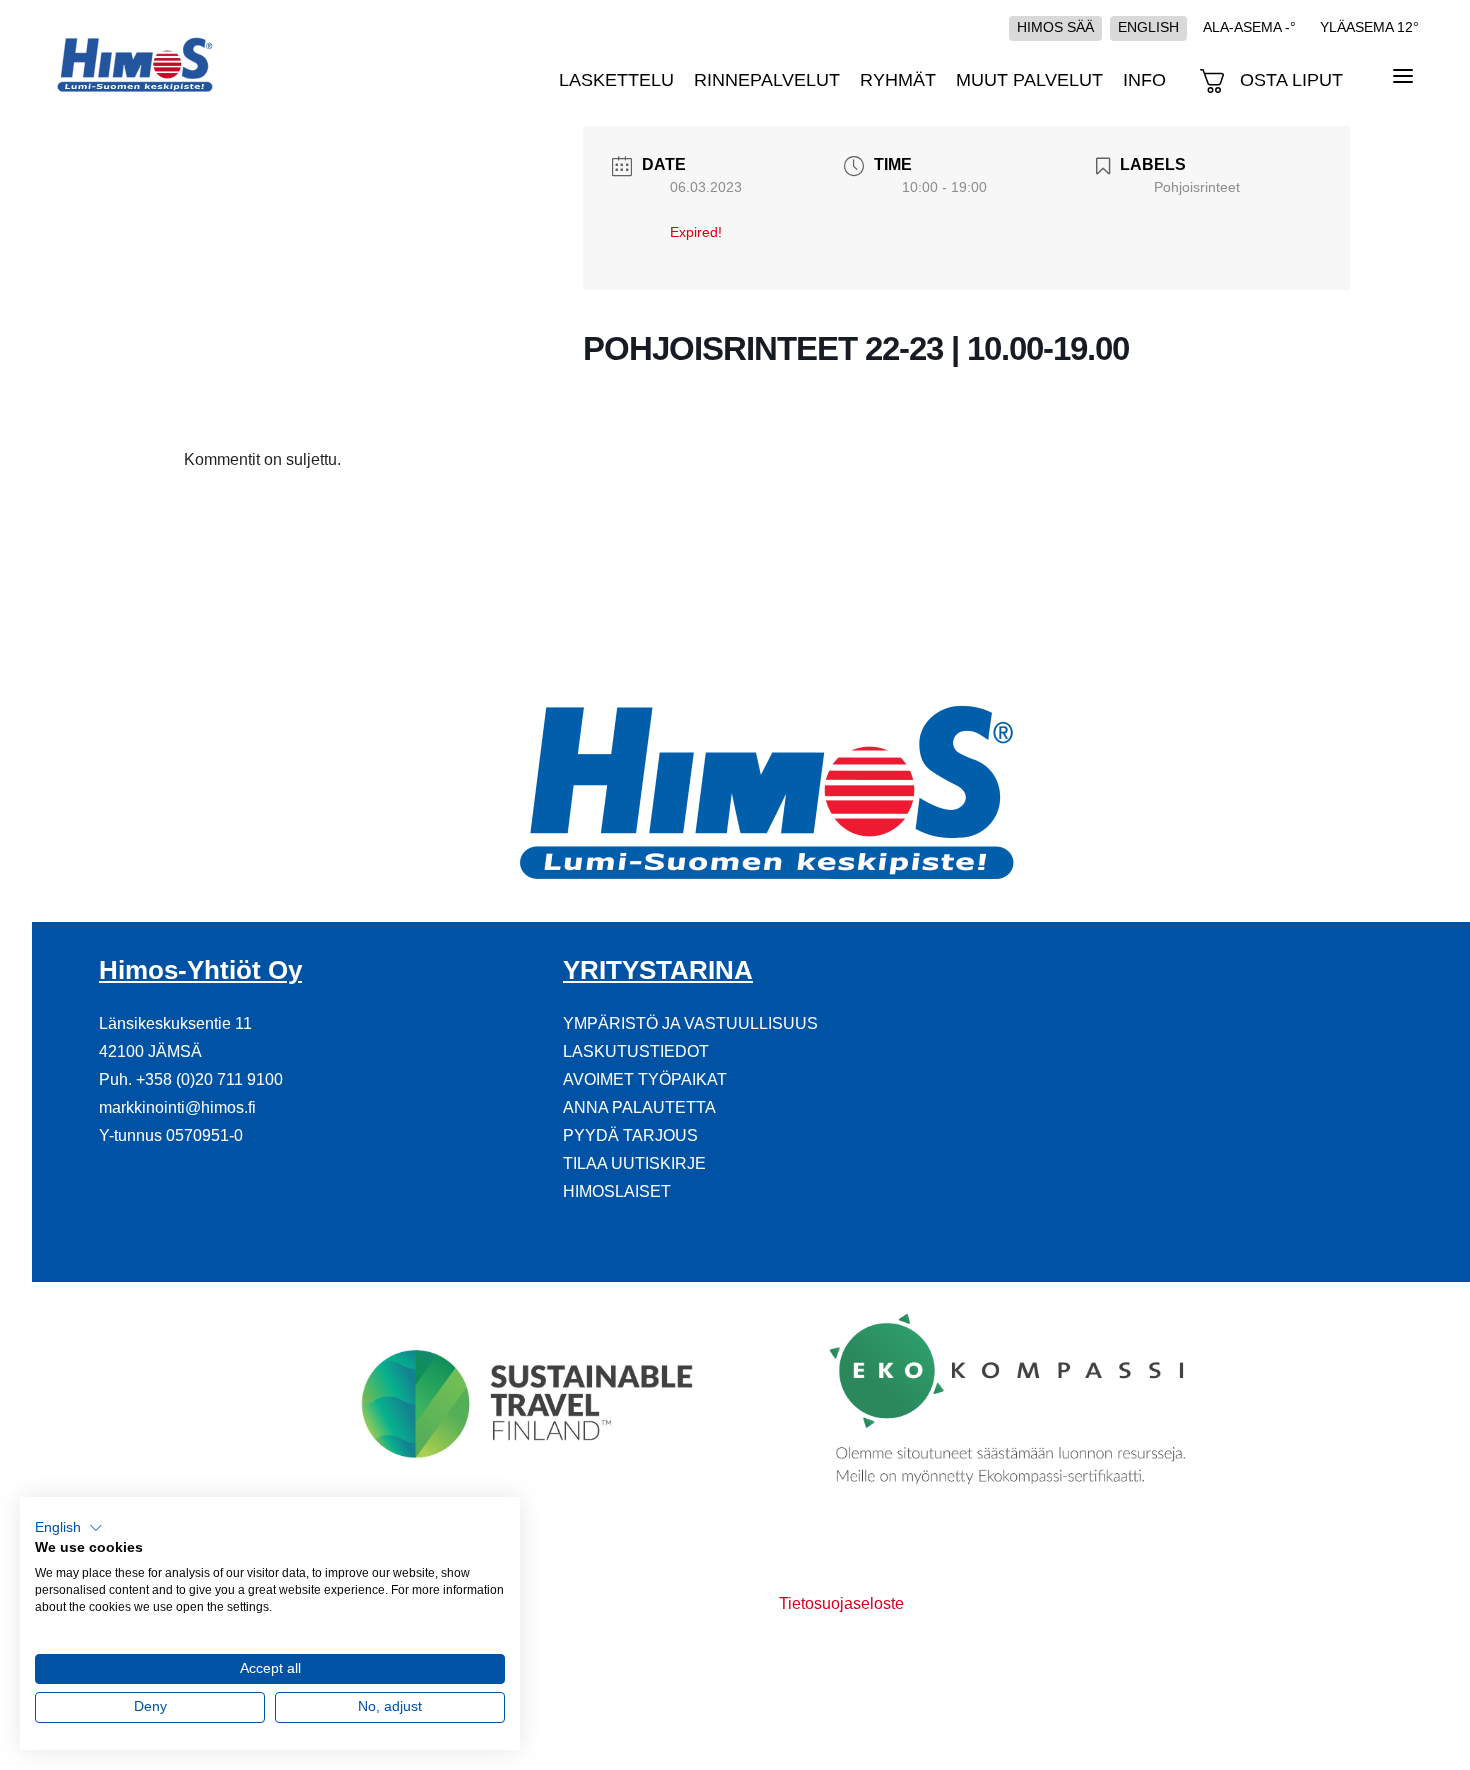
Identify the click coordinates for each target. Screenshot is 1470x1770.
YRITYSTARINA (658, 970)
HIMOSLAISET (617, 1191)
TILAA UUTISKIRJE (634, 1163)
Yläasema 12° (1369, 27)
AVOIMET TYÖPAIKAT (645, 1079)
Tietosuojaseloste (841, 1603)
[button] (69, 1528)
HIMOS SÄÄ (1055, 27)
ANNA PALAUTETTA (639, 1107)
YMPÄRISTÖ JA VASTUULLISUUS (690, 1023)
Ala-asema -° (1249, 27)
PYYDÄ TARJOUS (630, 1135)
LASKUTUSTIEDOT (636, 1051)
